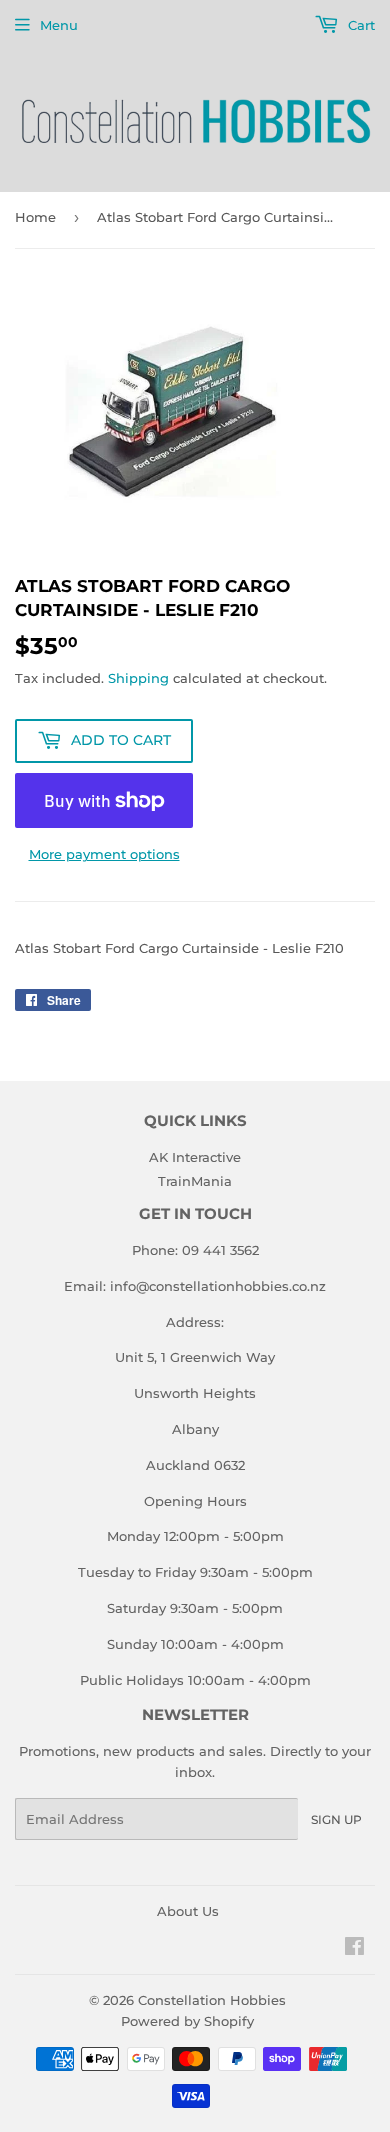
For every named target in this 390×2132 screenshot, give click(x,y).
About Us (188, 1911)
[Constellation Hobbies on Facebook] (354, 1949)
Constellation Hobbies (212, 2000)
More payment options (104, 854)
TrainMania (195, 1181)
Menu (59, 25)
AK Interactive (195, 1157)
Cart (359, 25)
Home (35, 217)
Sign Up (336, 1819)
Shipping (138, 678)
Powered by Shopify (187, 2021)
